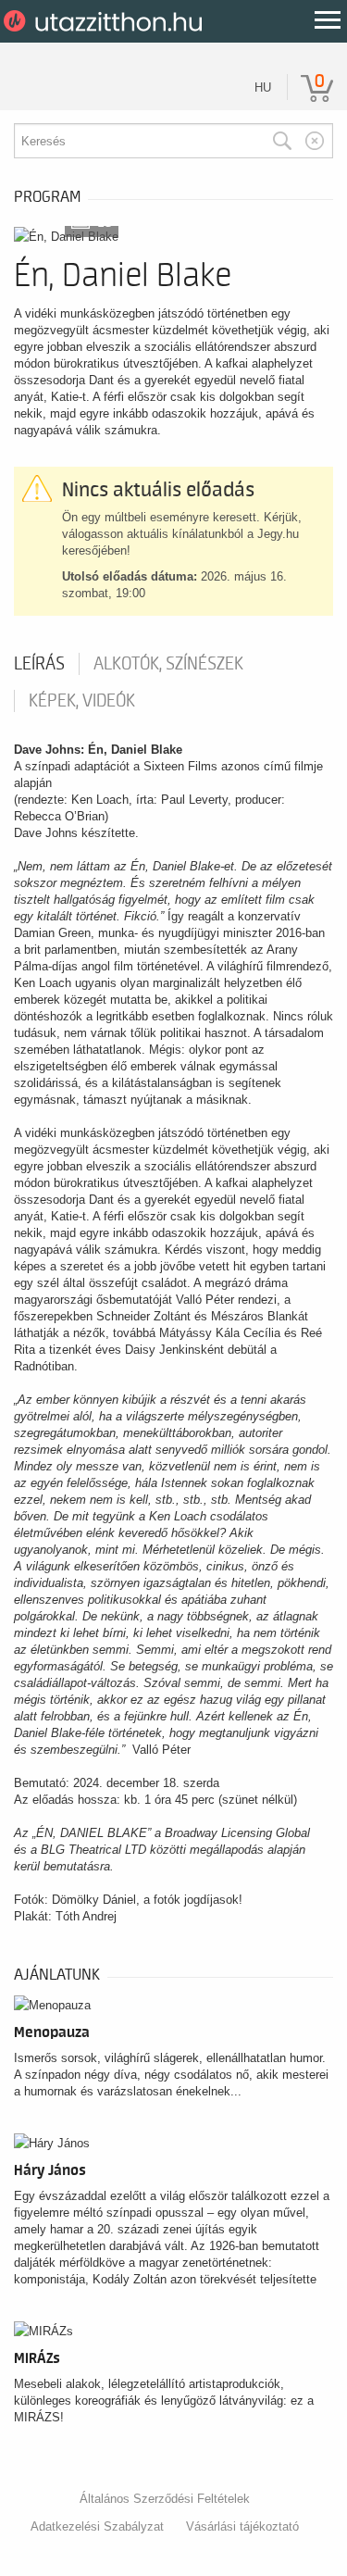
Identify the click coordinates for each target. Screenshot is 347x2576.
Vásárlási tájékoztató (242, 2526)
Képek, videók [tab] (82, 701)
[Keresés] (282, 141)
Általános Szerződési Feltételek (165, 2499)
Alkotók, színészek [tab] (168, 664)
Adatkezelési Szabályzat (97, 2526)
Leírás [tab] (39, 664)
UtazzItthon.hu (106, 21)
